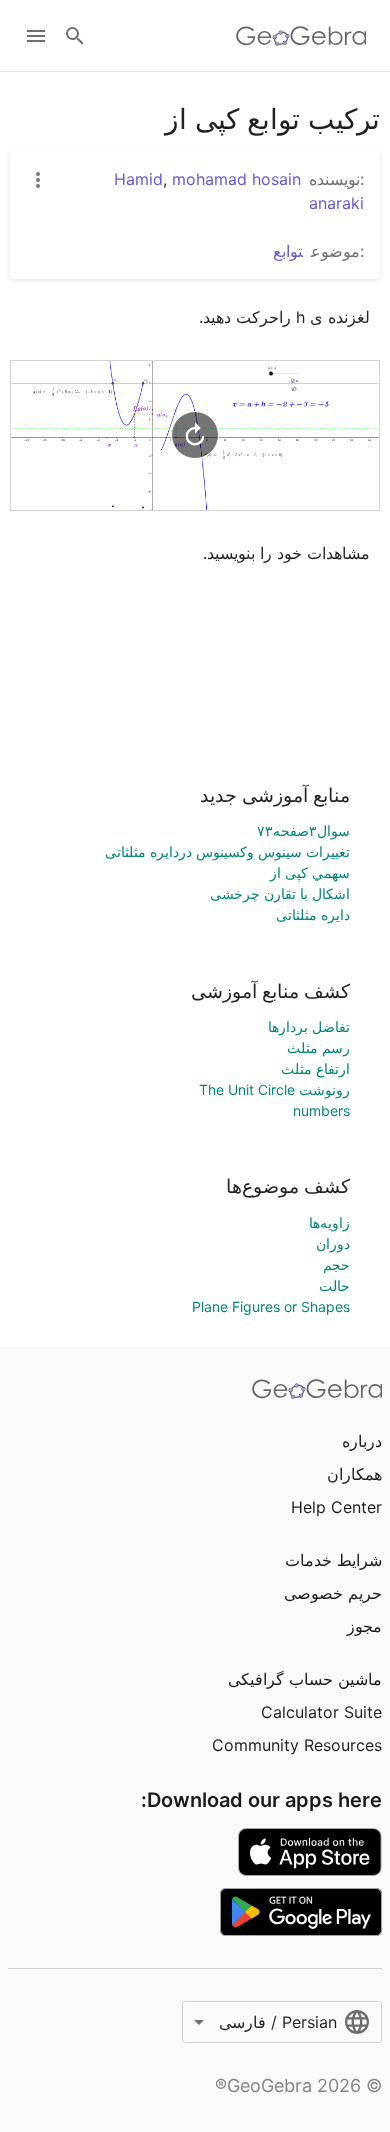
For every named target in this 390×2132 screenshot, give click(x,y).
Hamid (138, 179)
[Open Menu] (36, 36)
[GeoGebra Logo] (301, 36)
